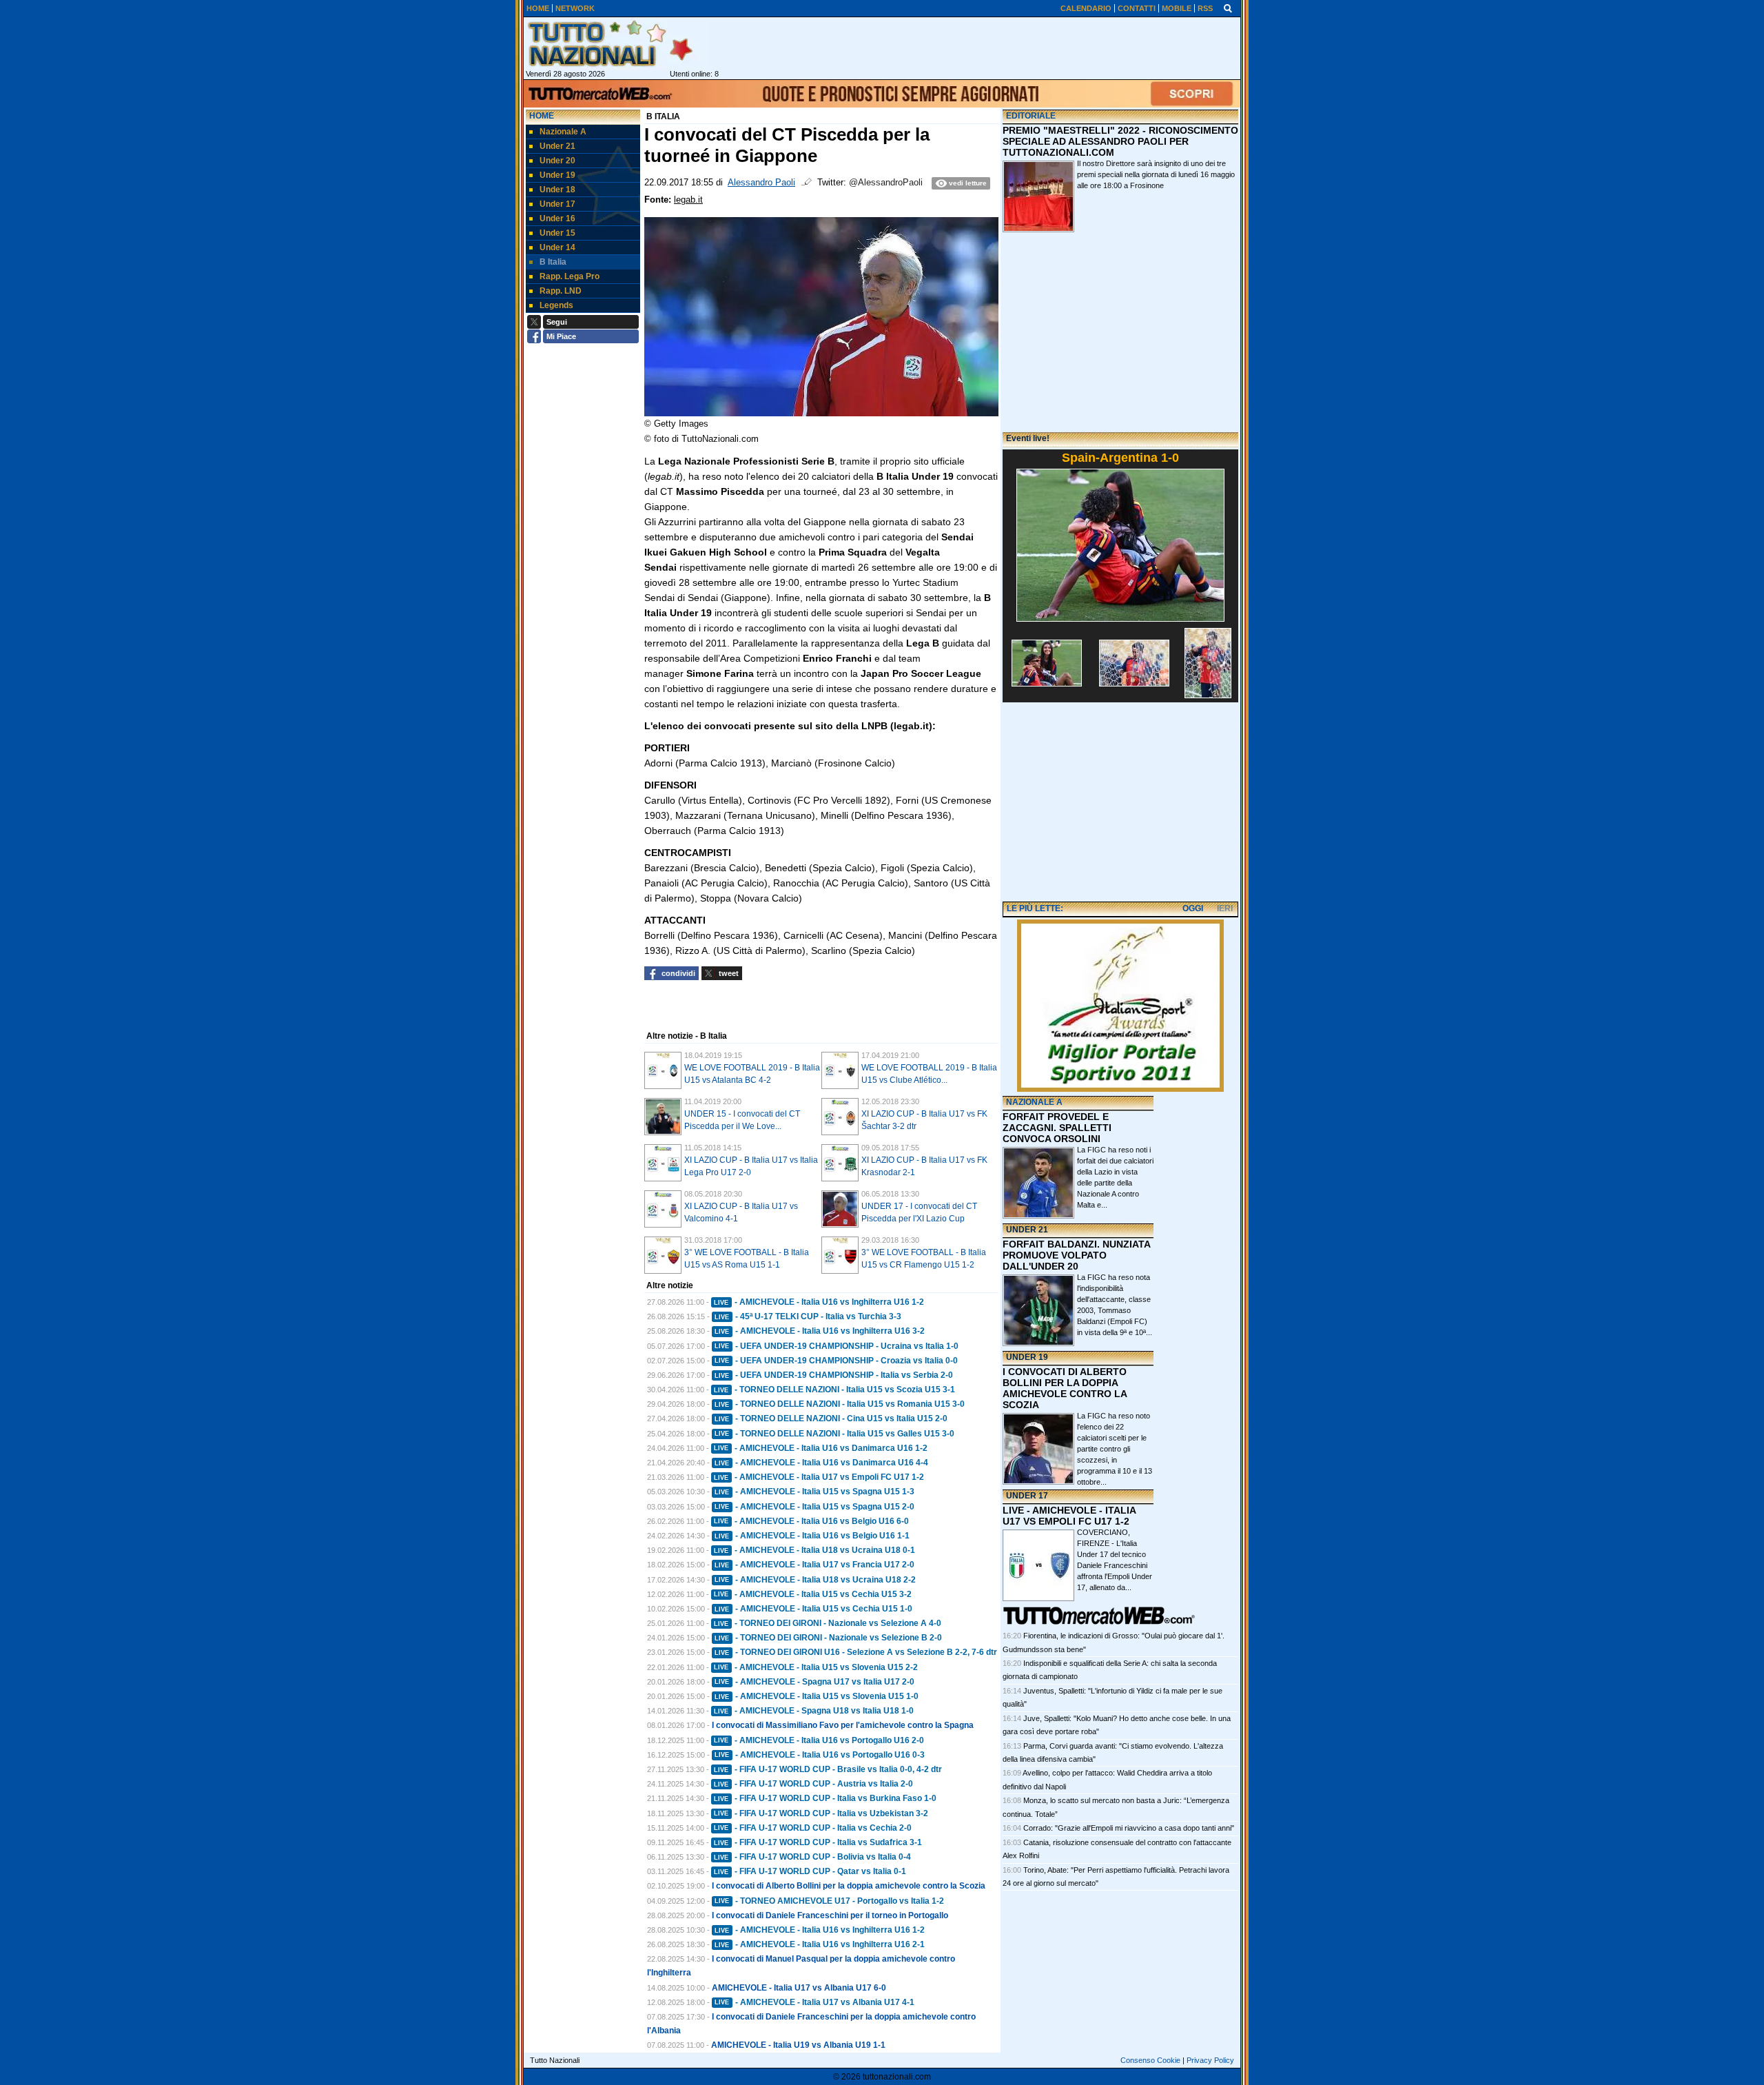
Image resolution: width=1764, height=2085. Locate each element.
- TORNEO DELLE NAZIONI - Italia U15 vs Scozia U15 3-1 (834, 1390)
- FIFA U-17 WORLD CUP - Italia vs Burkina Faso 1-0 (825, 1798)
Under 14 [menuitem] (557, 247)
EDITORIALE (1031, 116)
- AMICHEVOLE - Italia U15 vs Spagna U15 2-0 (814, 1507)
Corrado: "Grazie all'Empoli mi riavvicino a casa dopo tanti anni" (1129, 1828)
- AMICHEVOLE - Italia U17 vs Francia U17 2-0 (814, 1565)
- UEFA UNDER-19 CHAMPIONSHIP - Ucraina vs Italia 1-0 (837, 1346)
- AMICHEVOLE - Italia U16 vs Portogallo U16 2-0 (819, 1740)
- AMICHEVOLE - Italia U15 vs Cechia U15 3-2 (813, 1594)
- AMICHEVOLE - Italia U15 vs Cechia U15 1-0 (813, 1609)
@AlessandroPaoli (886, 183)
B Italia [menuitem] (553, 262)
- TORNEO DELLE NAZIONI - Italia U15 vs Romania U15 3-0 (840, 1404)
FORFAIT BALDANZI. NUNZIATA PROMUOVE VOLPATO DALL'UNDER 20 (1076, 1255)
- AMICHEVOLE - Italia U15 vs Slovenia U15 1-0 (817, 1696)
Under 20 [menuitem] (557, 161)
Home (542, 116)
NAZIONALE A (1034, 1102)
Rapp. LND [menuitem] (561, 291)
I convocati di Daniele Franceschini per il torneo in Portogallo (830, 1915)
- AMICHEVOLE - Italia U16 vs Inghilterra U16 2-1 (820, 1944)
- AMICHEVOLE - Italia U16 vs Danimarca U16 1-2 (821, 1448)
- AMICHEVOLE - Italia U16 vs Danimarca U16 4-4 (821, 1463)
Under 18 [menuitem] (557, 190)
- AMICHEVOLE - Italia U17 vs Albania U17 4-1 (814, 2002)
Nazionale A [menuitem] (563, 132)
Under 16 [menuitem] (557, 218)
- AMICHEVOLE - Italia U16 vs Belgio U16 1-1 (812, 1536)
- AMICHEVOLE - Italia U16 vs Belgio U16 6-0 (811, 1521)
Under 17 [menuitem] (557, 204)
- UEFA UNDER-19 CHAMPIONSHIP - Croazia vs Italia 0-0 (836, 1361)
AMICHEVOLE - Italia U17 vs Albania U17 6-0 (799, 1988)
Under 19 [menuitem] (557, 175)
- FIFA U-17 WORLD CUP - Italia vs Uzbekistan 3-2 (821, 1813)
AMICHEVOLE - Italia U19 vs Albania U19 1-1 (798, 2045)
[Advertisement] (1120, 803)
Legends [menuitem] (556, 305)
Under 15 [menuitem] (557, 233)
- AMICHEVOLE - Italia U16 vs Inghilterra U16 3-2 (820, 1331)
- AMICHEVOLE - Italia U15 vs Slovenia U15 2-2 (816, 1667)
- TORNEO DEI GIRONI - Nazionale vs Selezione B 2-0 (828, 1638)
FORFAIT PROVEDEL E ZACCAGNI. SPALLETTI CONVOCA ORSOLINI (1057, 1128)
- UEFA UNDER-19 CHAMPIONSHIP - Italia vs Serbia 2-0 (834, 1375)
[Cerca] (1228, 8)
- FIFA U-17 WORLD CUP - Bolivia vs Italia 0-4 (812, 1857)
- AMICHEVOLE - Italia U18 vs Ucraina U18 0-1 (814, 1550)
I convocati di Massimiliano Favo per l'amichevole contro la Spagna (843, 1725)
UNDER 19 (1027, 1357)
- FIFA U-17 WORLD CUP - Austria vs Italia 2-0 (813, 1784)
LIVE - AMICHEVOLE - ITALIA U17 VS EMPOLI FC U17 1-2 (1069, 1516)
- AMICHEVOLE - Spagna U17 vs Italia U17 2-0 (814, 1682)
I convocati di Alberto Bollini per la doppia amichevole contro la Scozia (849, 1886)
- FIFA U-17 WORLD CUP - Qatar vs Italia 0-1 (810, 1871)
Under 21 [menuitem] (557, 146)
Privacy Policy (1210, 2060)
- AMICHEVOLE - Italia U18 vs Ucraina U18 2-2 (815, 1580)
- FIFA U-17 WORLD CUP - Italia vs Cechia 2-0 (813, 1828)
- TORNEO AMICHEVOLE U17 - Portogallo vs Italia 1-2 (829, 1901)
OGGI (1193, 908)
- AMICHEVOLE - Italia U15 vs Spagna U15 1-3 (814, 1492)
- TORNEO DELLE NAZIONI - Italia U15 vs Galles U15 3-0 (834, 1434)
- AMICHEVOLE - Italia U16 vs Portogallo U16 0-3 (820, 1755)
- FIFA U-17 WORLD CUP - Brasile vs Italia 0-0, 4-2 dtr (828, 1769)
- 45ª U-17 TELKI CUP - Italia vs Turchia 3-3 (808, 1316)
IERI (1225, 908)
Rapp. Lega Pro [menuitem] (570, 276)
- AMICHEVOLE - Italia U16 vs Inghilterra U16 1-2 (819, 1302)
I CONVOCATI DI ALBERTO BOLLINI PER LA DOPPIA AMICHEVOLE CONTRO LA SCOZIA (1065, 1388)
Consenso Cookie (1150, 2060)
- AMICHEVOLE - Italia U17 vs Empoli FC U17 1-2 (819, 1477)
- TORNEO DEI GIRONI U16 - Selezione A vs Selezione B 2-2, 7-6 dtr (856, 1652)
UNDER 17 (1027, 1496)
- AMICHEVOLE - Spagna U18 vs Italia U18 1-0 (814, 1711)
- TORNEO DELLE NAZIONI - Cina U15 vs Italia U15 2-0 (831, 1418)
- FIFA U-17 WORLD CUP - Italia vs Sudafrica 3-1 (818, 1842)
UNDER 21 (1027, 1230)
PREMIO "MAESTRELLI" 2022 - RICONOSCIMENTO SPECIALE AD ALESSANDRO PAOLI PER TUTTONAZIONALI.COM (1120, 141)
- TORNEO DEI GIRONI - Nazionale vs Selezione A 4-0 (828, 1623)
